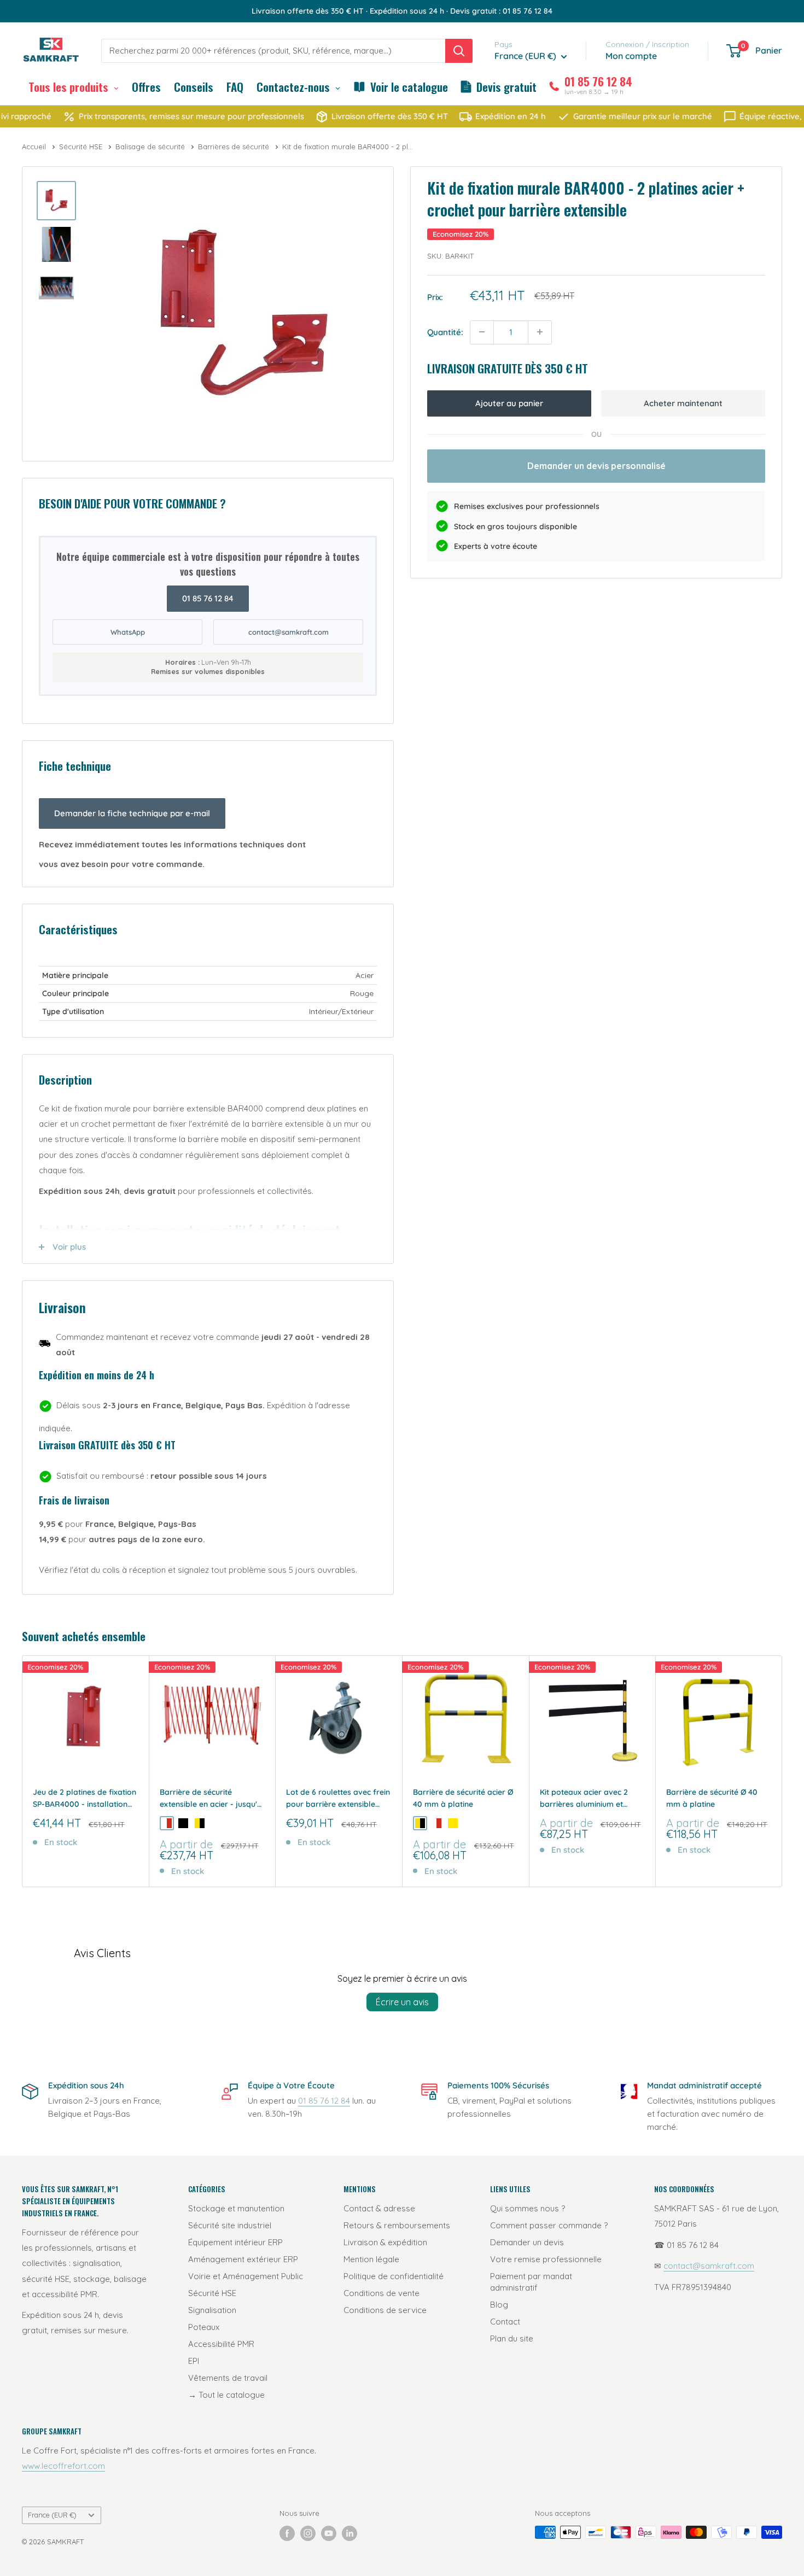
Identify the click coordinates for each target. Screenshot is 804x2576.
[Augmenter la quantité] (540, 332)
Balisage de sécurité (151, 147)
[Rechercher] (459, 51)
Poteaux (204, 2327)
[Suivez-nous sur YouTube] (329, 2533)
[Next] (782, 1772)
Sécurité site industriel (230, 2225)
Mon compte (631, 56)
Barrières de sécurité (235, 147)
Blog (499, 2305)
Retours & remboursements (397, 2225)
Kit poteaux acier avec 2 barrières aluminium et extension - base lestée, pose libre (584, 1799)
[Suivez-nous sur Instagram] (308, 2533)
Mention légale (371, 2259)
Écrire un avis (402, 2002)
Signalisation (212, 2310)
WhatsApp (128, 632)
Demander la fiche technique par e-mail (132, 813)
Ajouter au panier (509, 403)
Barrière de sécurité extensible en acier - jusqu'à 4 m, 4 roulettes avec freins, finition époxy (211, 1799)
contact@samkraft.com (289, 632)
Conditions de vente (381, 2293)
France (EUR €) (52, 2515)
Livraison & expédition (385, 2242)
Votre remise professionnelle (546, 2259)
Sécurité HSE (82, 147)
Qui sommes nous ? (528, 2208)
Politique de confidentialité (394, 2276)
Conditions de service (385, 2310)
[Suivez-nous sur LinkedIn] (349, 2533)
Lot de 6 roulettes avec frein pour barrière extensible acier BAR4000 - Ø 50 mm (338, 1799)
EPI (194, 2361)
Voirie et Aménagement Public (246, 2276)
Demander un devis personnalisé (596, 465)
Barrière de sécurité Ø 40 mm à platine (712, 1798)
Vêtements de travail (228, 2378)
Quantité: (445, 332)
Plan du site (512, 2338)
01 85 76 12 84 (208, 598)
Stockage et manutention (236, 2208)
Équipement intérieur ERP (235, 2242)
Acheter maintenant (683, 403)
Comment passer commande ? (549, 2225)
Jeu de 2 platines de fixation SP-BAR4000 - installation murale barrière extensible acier (85, 1799)
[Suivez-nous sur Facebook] (287, 2533)
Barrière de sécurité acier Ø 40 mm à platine (463, 1798)
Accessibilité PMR (221, 2344)
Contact (505, 2322)
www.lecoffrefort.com (63, 2466)
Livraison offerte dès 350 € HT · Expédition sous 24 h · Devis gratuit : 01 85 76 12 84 (402, 11)
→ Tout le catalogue (226, 2395)
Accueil (35, 147)
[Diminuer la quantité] (482, 332)
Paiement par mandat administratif (531, 2282)
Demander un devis (527, 2242)
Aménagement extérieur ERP (243, 2259)
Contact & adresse (379, 2208)
